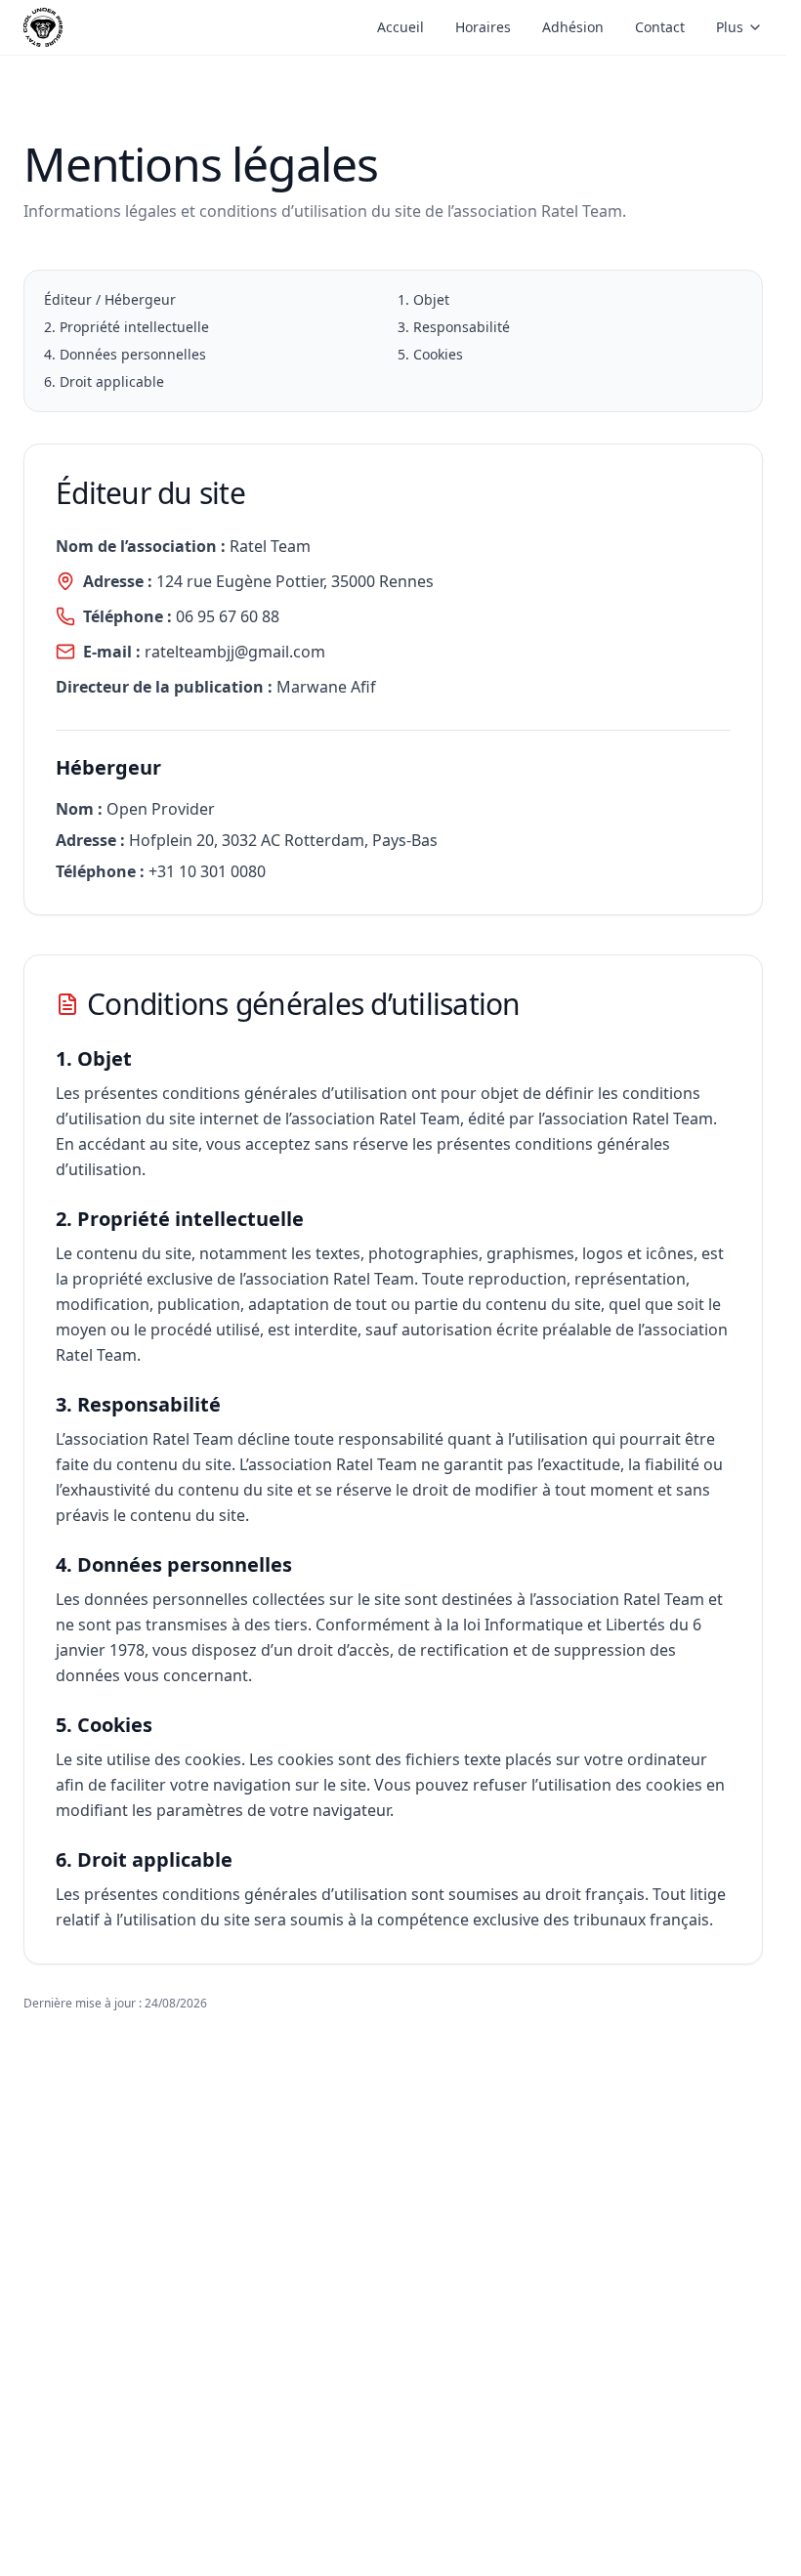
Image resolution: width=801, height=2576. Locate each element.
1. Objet (423, 299)
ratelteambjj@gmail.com (235, 652)
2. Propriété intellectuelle (126, 327)
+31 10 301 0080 (207, 871)
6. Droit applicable (104, 381)
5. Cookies (430, 354)
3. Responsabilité (454, 327)
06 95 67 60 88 (228, 616)
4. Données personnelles (125, 354)
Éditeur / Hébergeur (110, 299)
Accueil (400, 27)
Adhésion (573, 27)
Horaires (483, 27)
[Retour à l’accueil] (43, 27)
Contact (660, 27)
